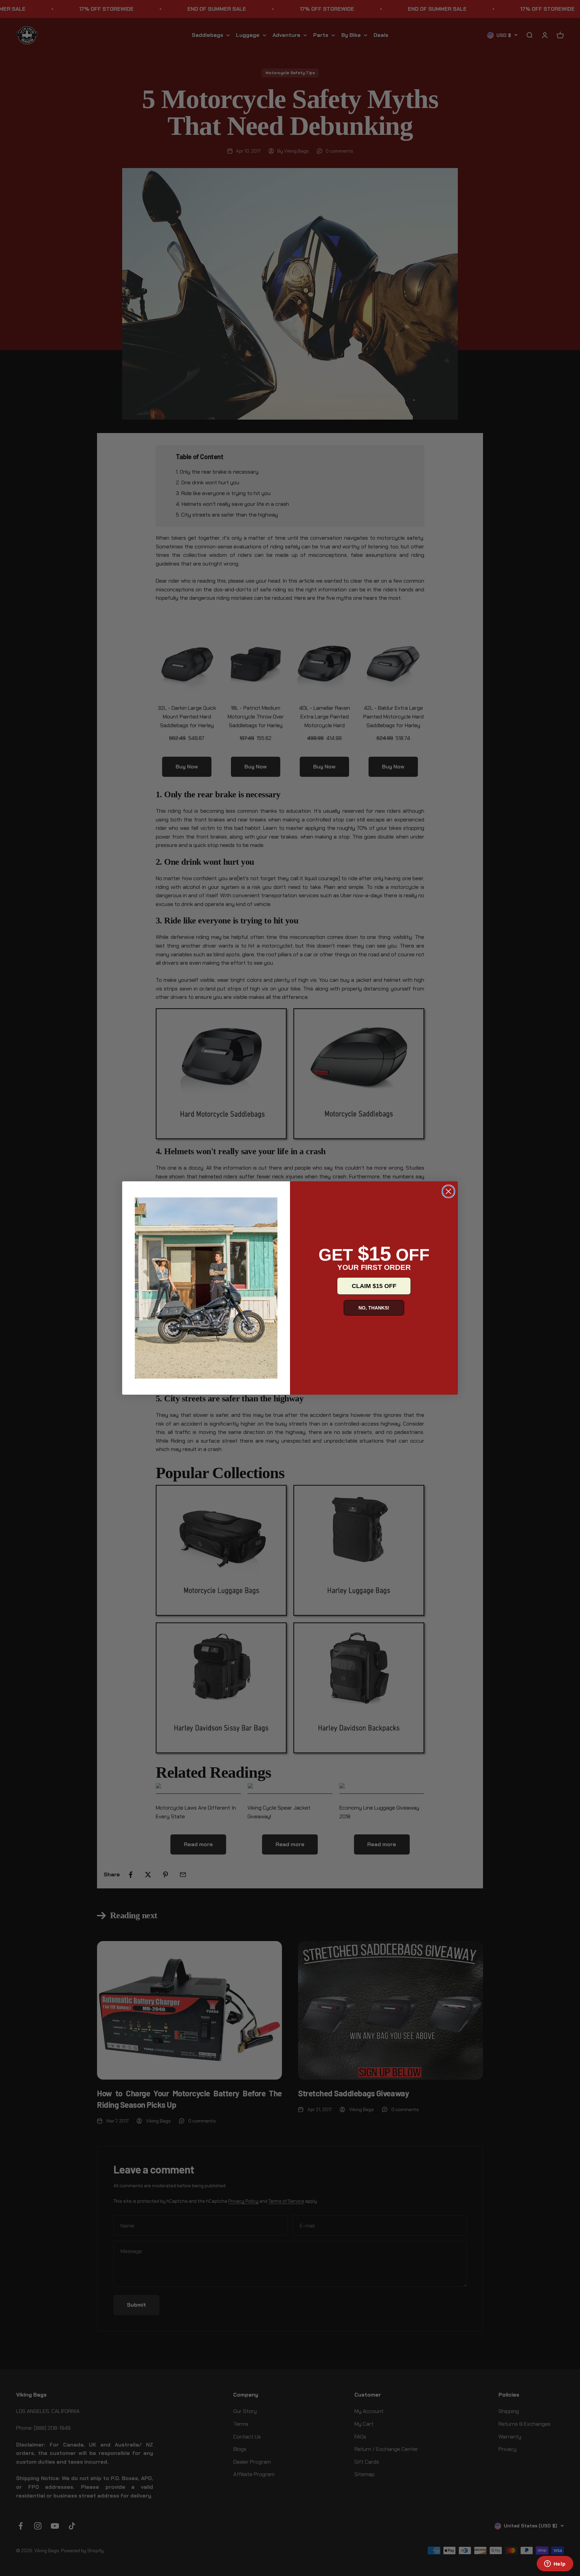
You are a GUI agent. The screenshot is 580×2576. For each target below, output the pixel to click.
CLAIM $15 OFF (374, 1286)
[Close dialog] (448, 1191)
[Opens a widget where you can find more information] (555, 2564)
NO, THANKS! (374, 1308)
